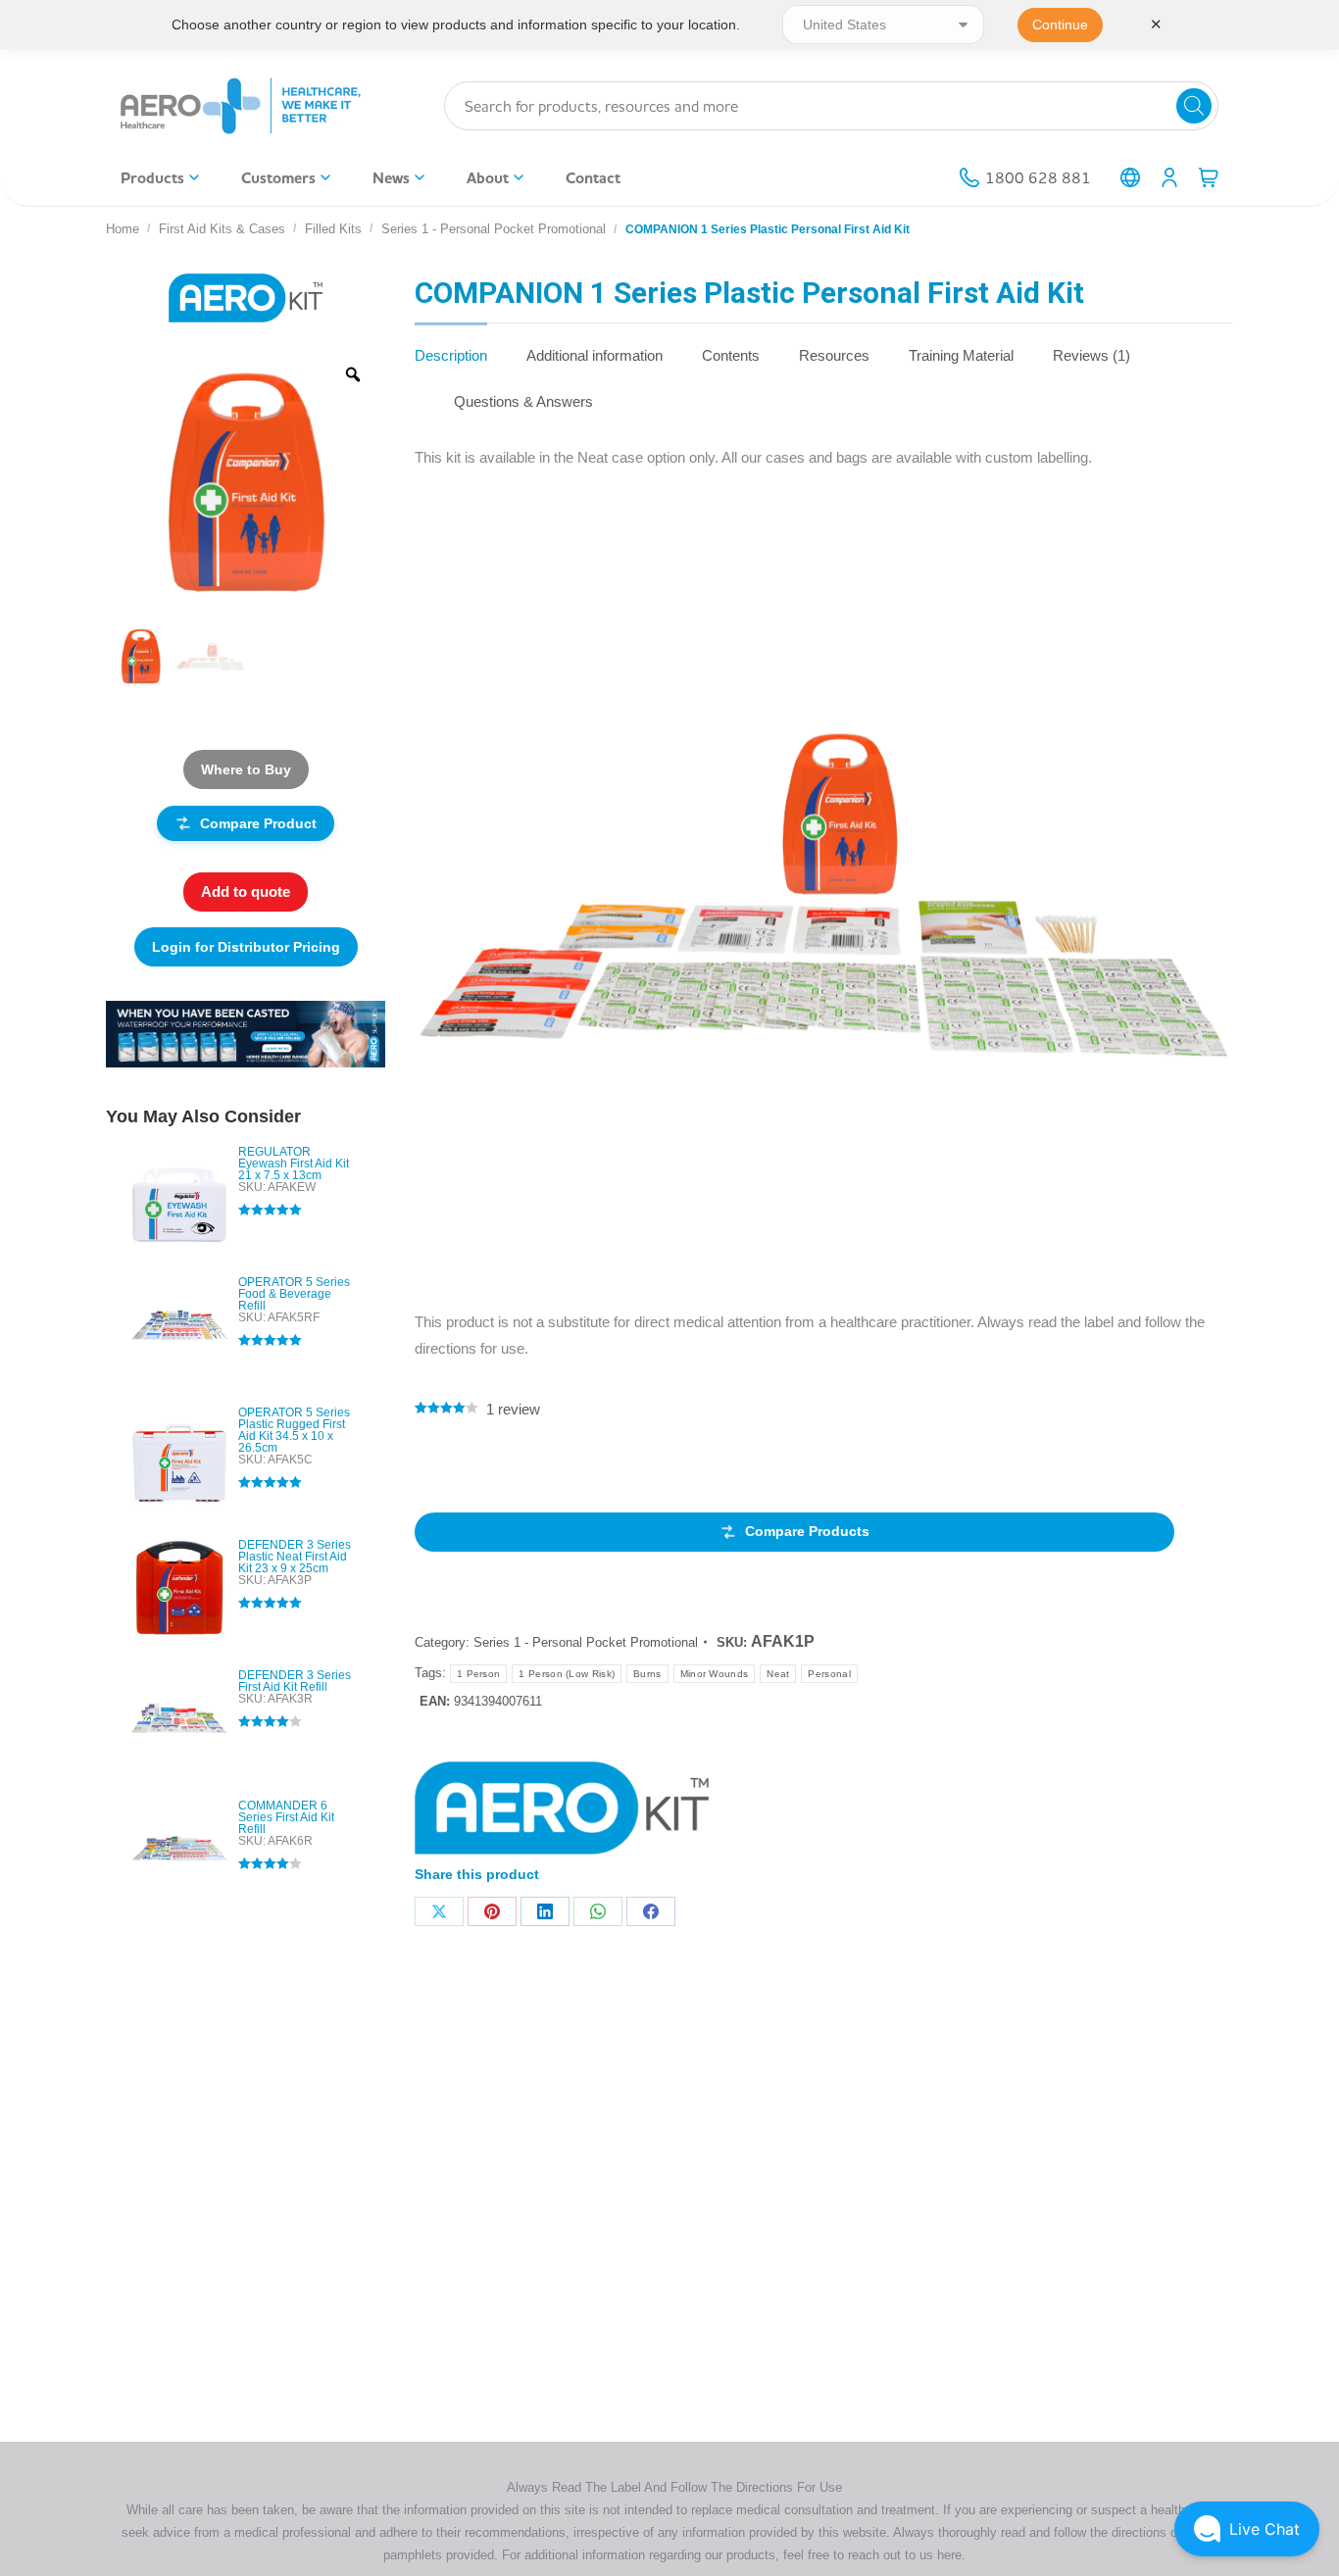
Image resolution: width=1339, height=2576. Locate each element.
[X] (439, 1911)
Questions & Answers (523, 401)
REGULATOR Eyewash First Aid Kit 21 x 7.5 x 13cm (294, 1164)
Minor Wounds (715, 1674)
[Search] (1194, 106)
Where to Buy (246, 769)
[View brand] (246, 297)
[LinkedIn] (545, 1911)
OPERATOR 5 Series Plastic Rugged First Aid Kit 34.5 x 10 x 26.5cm (294, 1430)
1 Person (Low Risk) (567, 1674)
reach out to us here (905, 2555)
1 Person (478, 1674)
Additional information (595, 355)
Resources (834, 355)
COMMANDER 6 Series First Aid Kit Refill (286, 1817)
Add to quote (246, 892)
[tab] (451, 346)
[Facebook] (651, 1911)
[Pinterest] (492, 1911)
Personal (829, 1674)
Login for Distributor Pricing (246, 947)
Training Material (961, 355)
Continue (1060, 25)
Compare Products (807, 1531)
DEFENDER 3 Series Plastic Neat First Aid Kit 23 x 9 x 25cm (295, 1557)
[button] (1247, 2529)
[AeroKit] (562, 1812)
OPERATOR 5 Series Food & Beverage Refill (294, 1294)
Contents (731, 355)
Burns (647, 1674)
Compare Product (258, 823)
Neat (778, 1674)
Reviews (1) (1091, 355)
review (513, 1409)
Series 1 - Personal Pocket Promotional (586, 1642)
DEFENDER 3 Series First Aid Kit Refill (295, 1681)
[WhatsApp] (598, 1911)
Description (451, 355)
